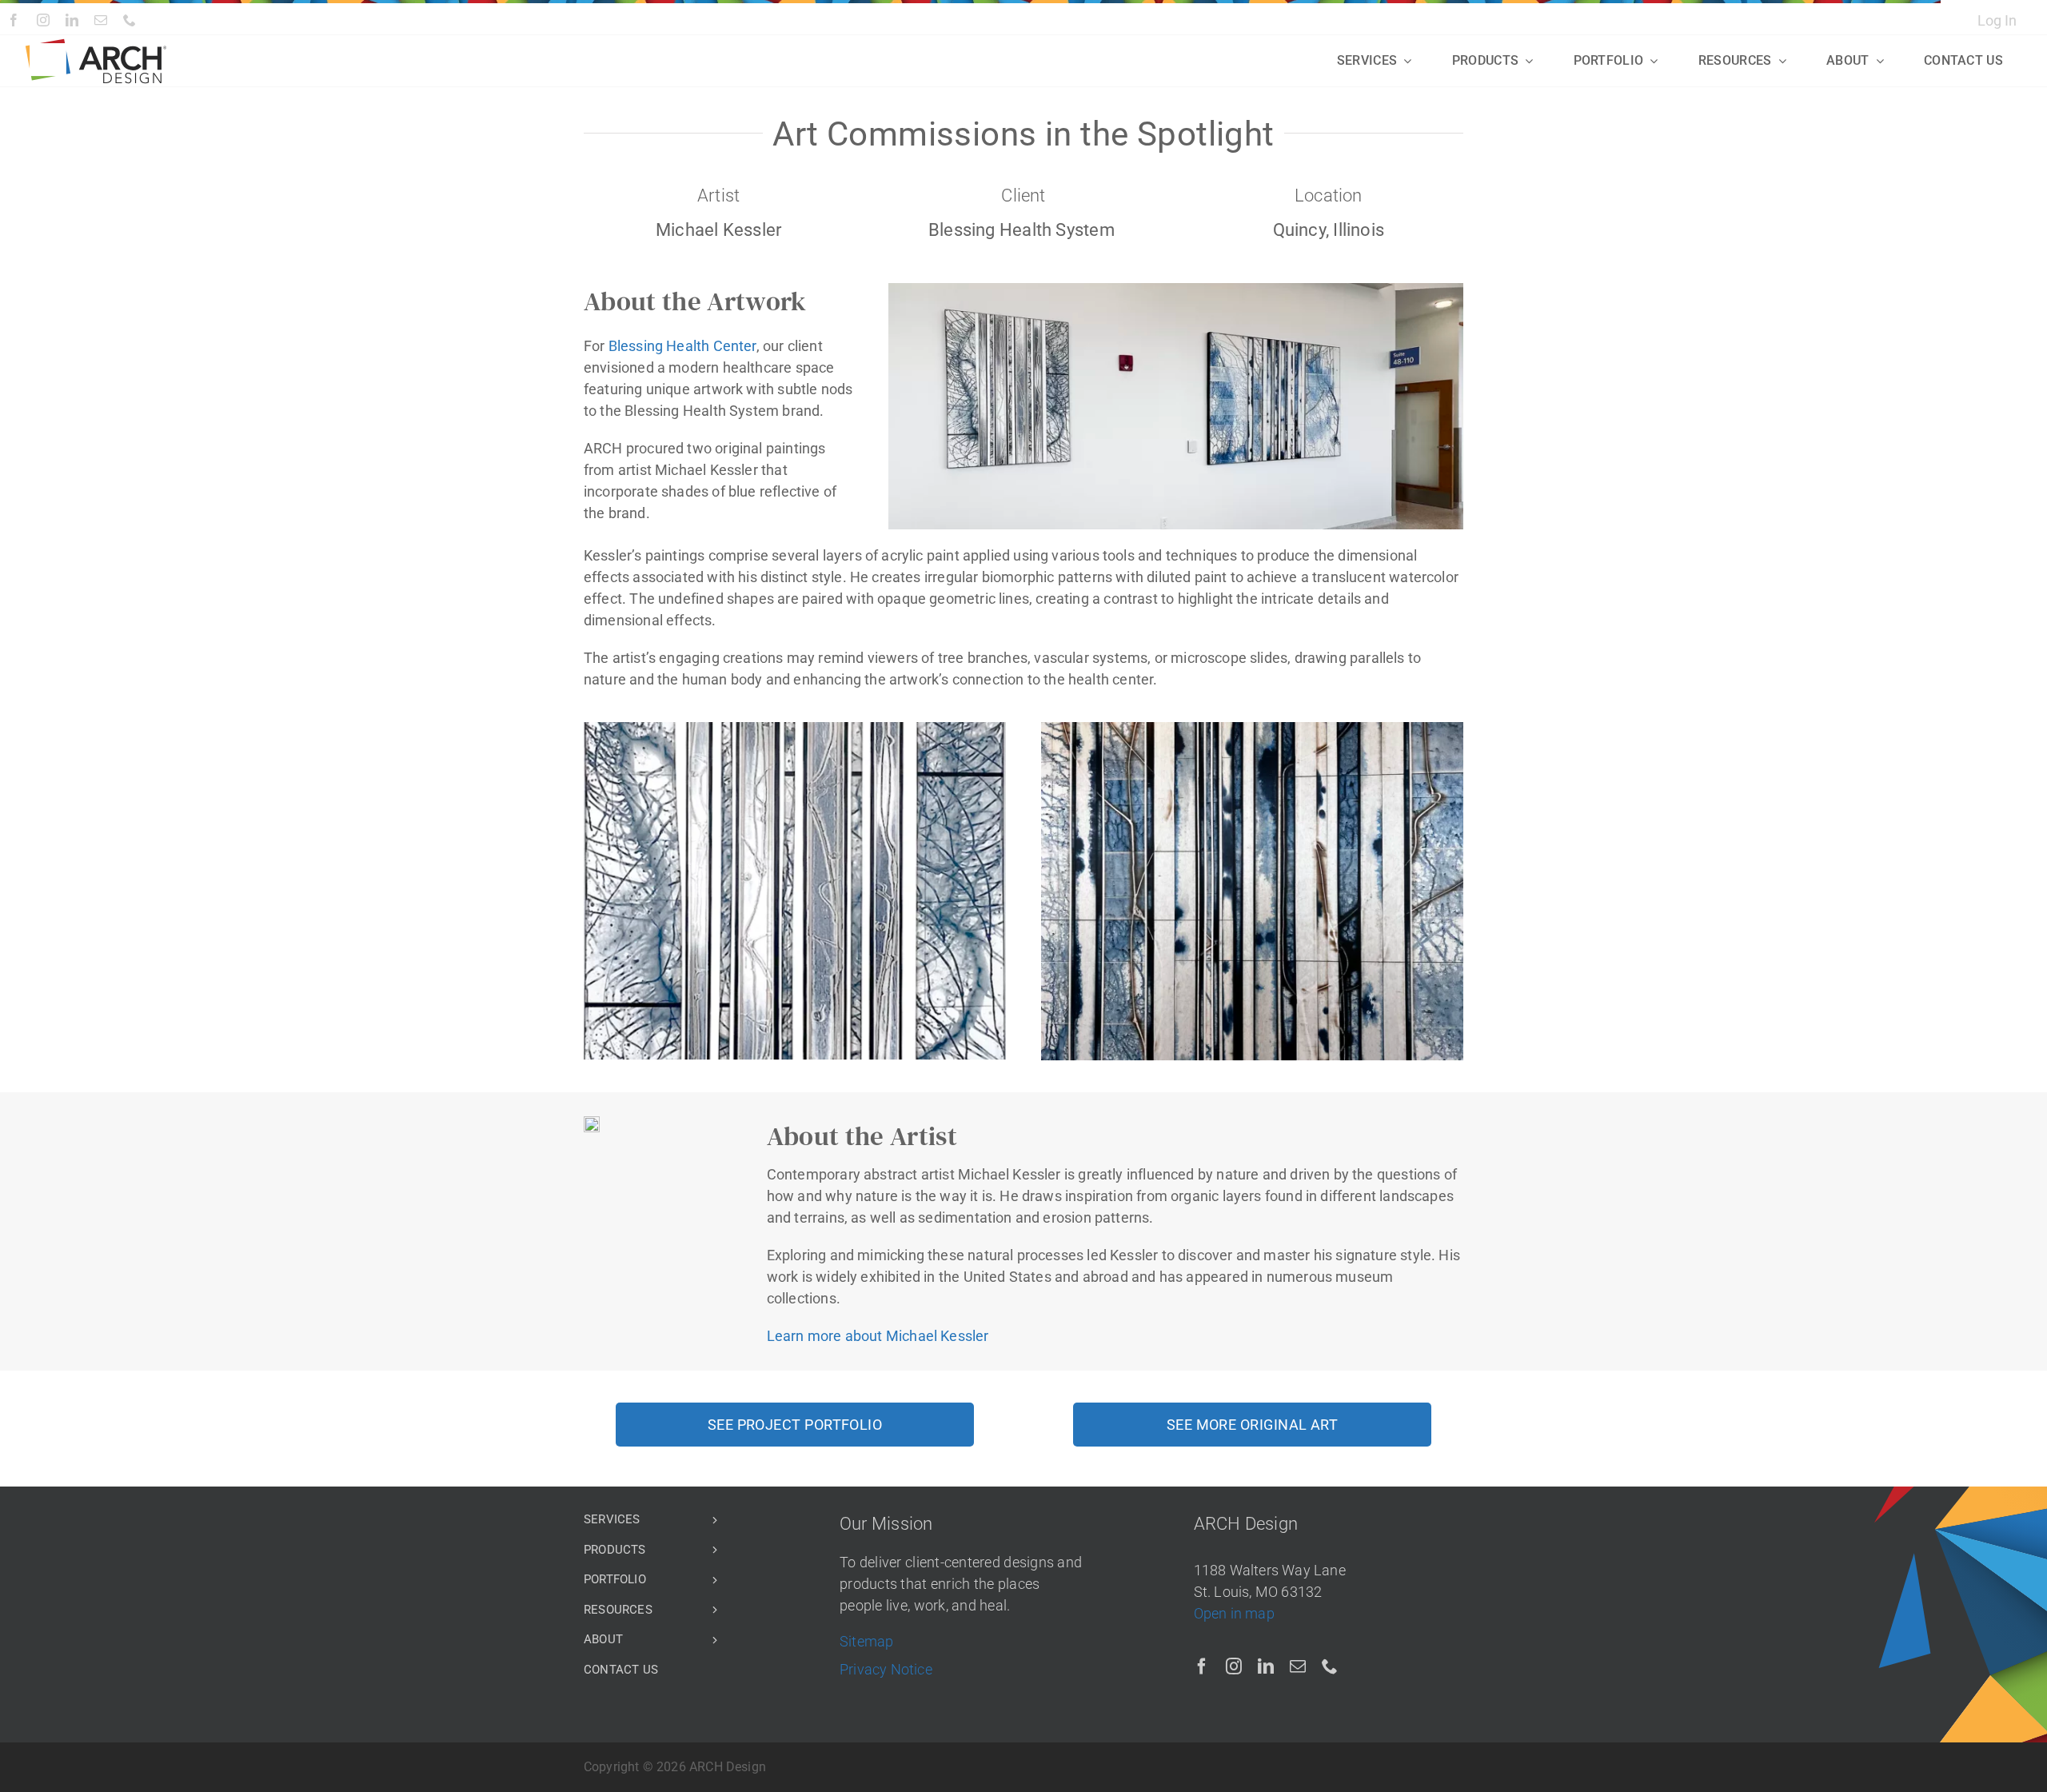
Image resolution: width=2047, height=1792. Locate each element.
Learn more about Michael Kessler (878, 1336)
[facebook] (14, 20)
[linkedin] (72, 20)
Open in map (1234, 1613)
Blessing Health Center (682, 346)
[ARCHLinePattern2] (96, 45)
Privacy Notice (886, 1669)
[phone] (130, 20)
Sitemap (866, 1641)
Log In (1997, 20)
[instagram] (43, 20)
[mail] (101, 20)
